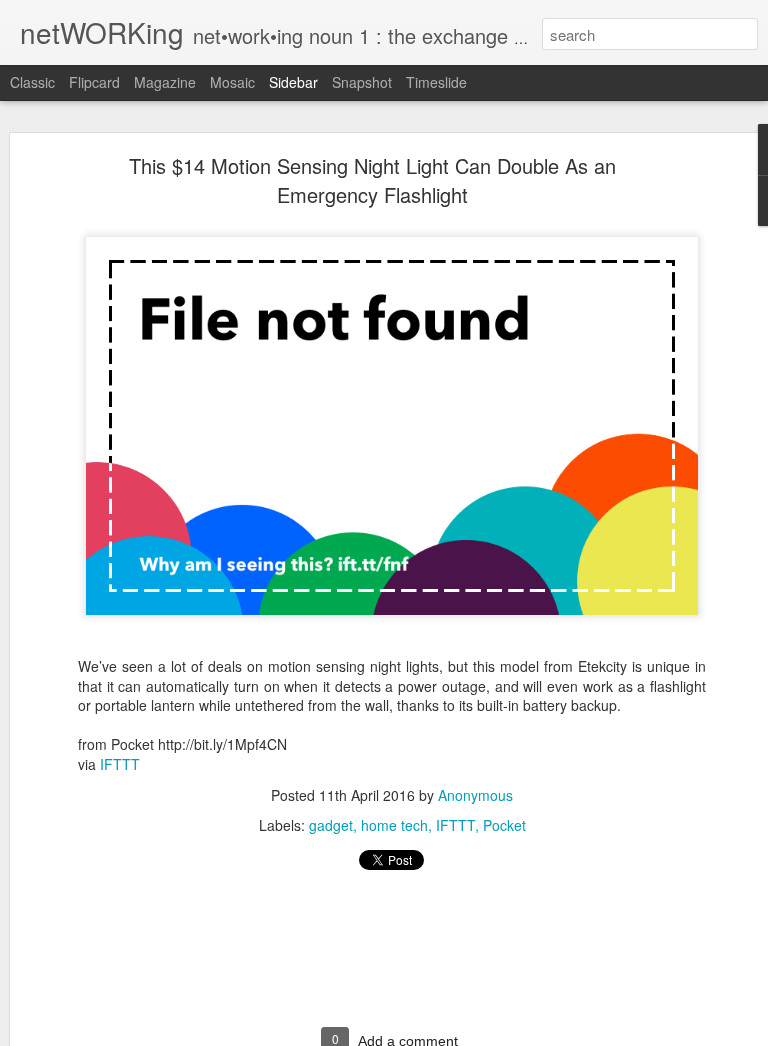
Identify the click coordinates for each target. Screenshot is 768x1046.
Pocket (504, 825)
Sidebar (293, 82)
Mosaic (232, 82)
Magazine (165, 82)
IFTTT (120, 764)
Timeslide (436, 82)
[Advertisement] (392, 958)
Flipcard (94, 82)
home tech (394, 825)
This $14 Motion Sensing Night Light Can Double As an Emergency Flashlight (372, 180)
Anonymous (475, 795)
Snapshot (362, 82)
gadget (331, 825)
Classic (32, 82)
